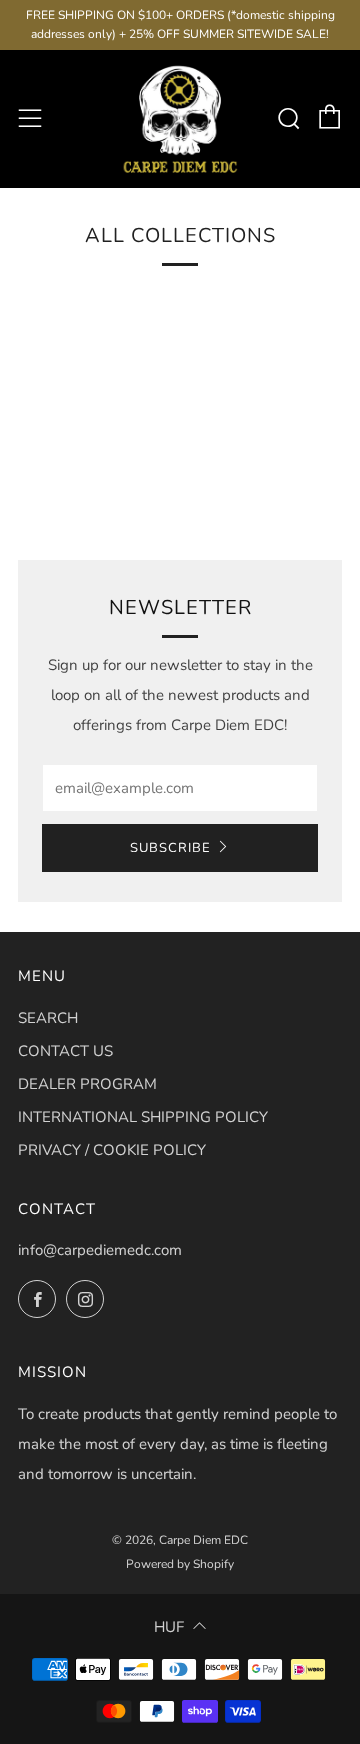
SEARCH (48, 1018)
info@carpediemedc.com (100, 1250)
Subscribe (170, 848)
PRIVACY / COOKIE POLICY (112, 1150)
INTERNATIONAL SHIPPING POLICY (143, 1117)
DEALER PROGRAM (87, 1084)
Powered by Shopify (180, 1564)
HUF (169, 1627)
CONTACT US (65, 1051)
